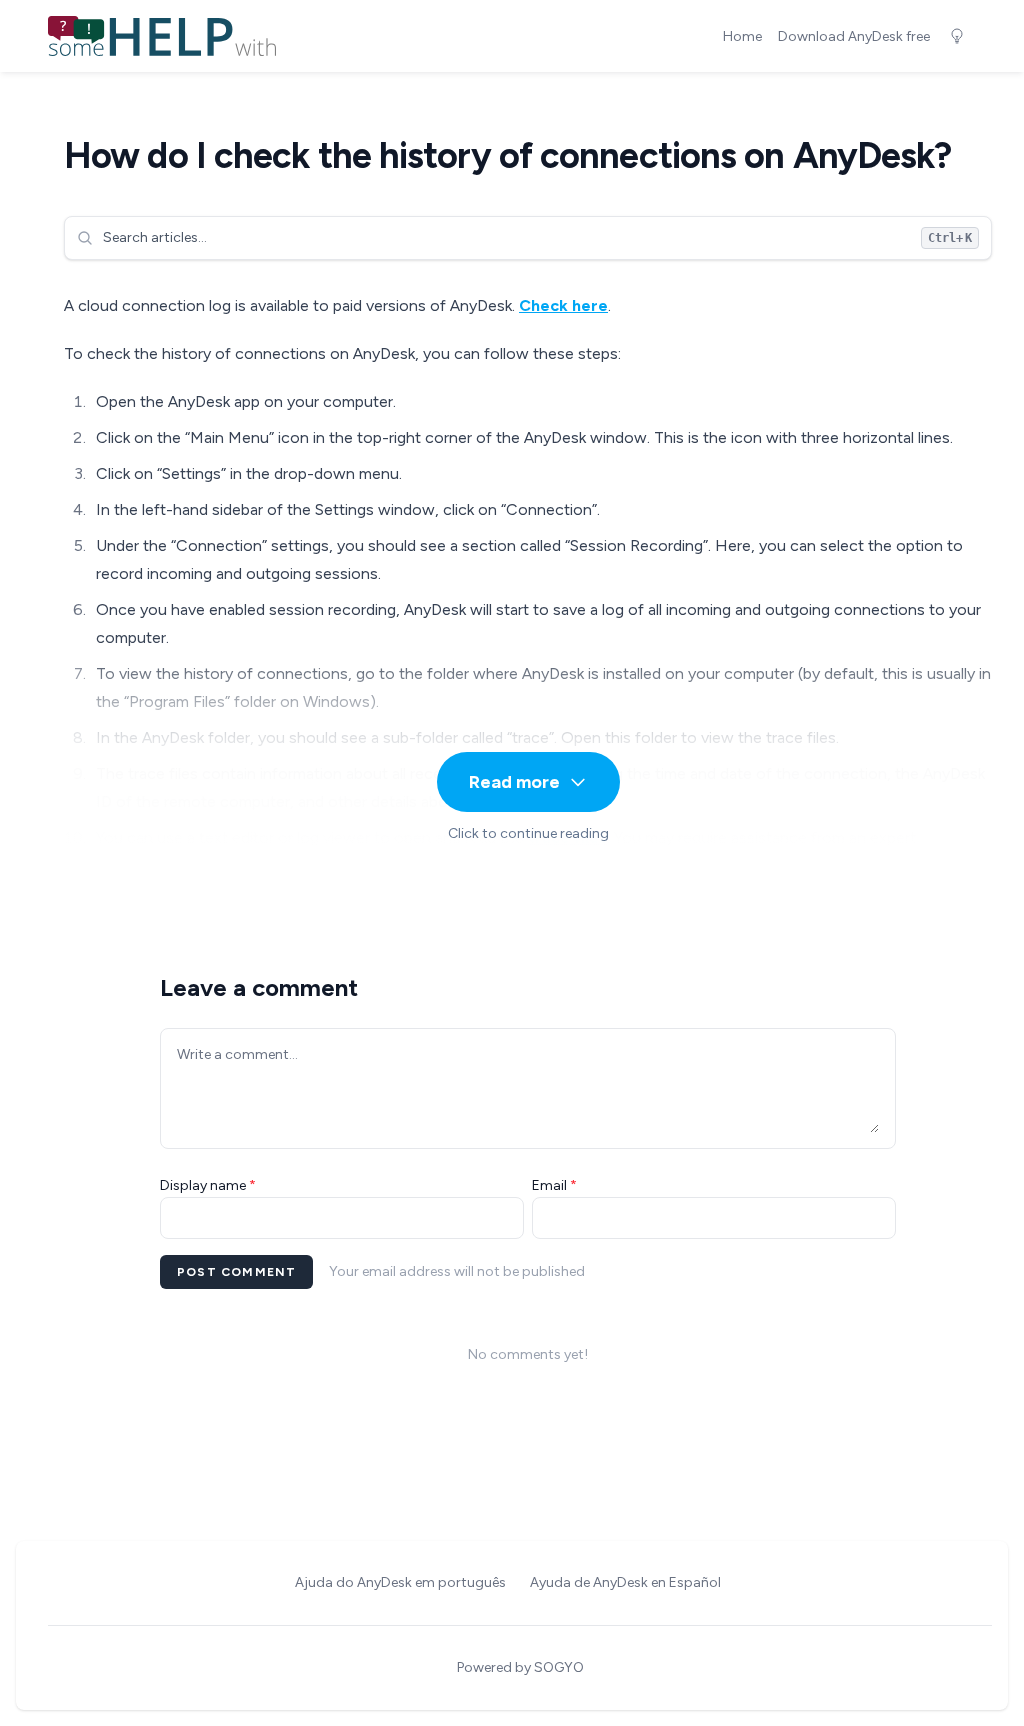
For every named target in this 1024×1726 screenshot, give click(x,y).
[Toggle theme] (957, 36)
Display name (208, 1185)
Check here (563, 305)
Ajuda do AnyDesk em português (400, 1582)
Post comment (236, 1272)
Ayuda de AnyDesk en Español (625, 1582)
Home (742, 36)
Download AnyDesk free (854, 36)
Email (554, 1185)
